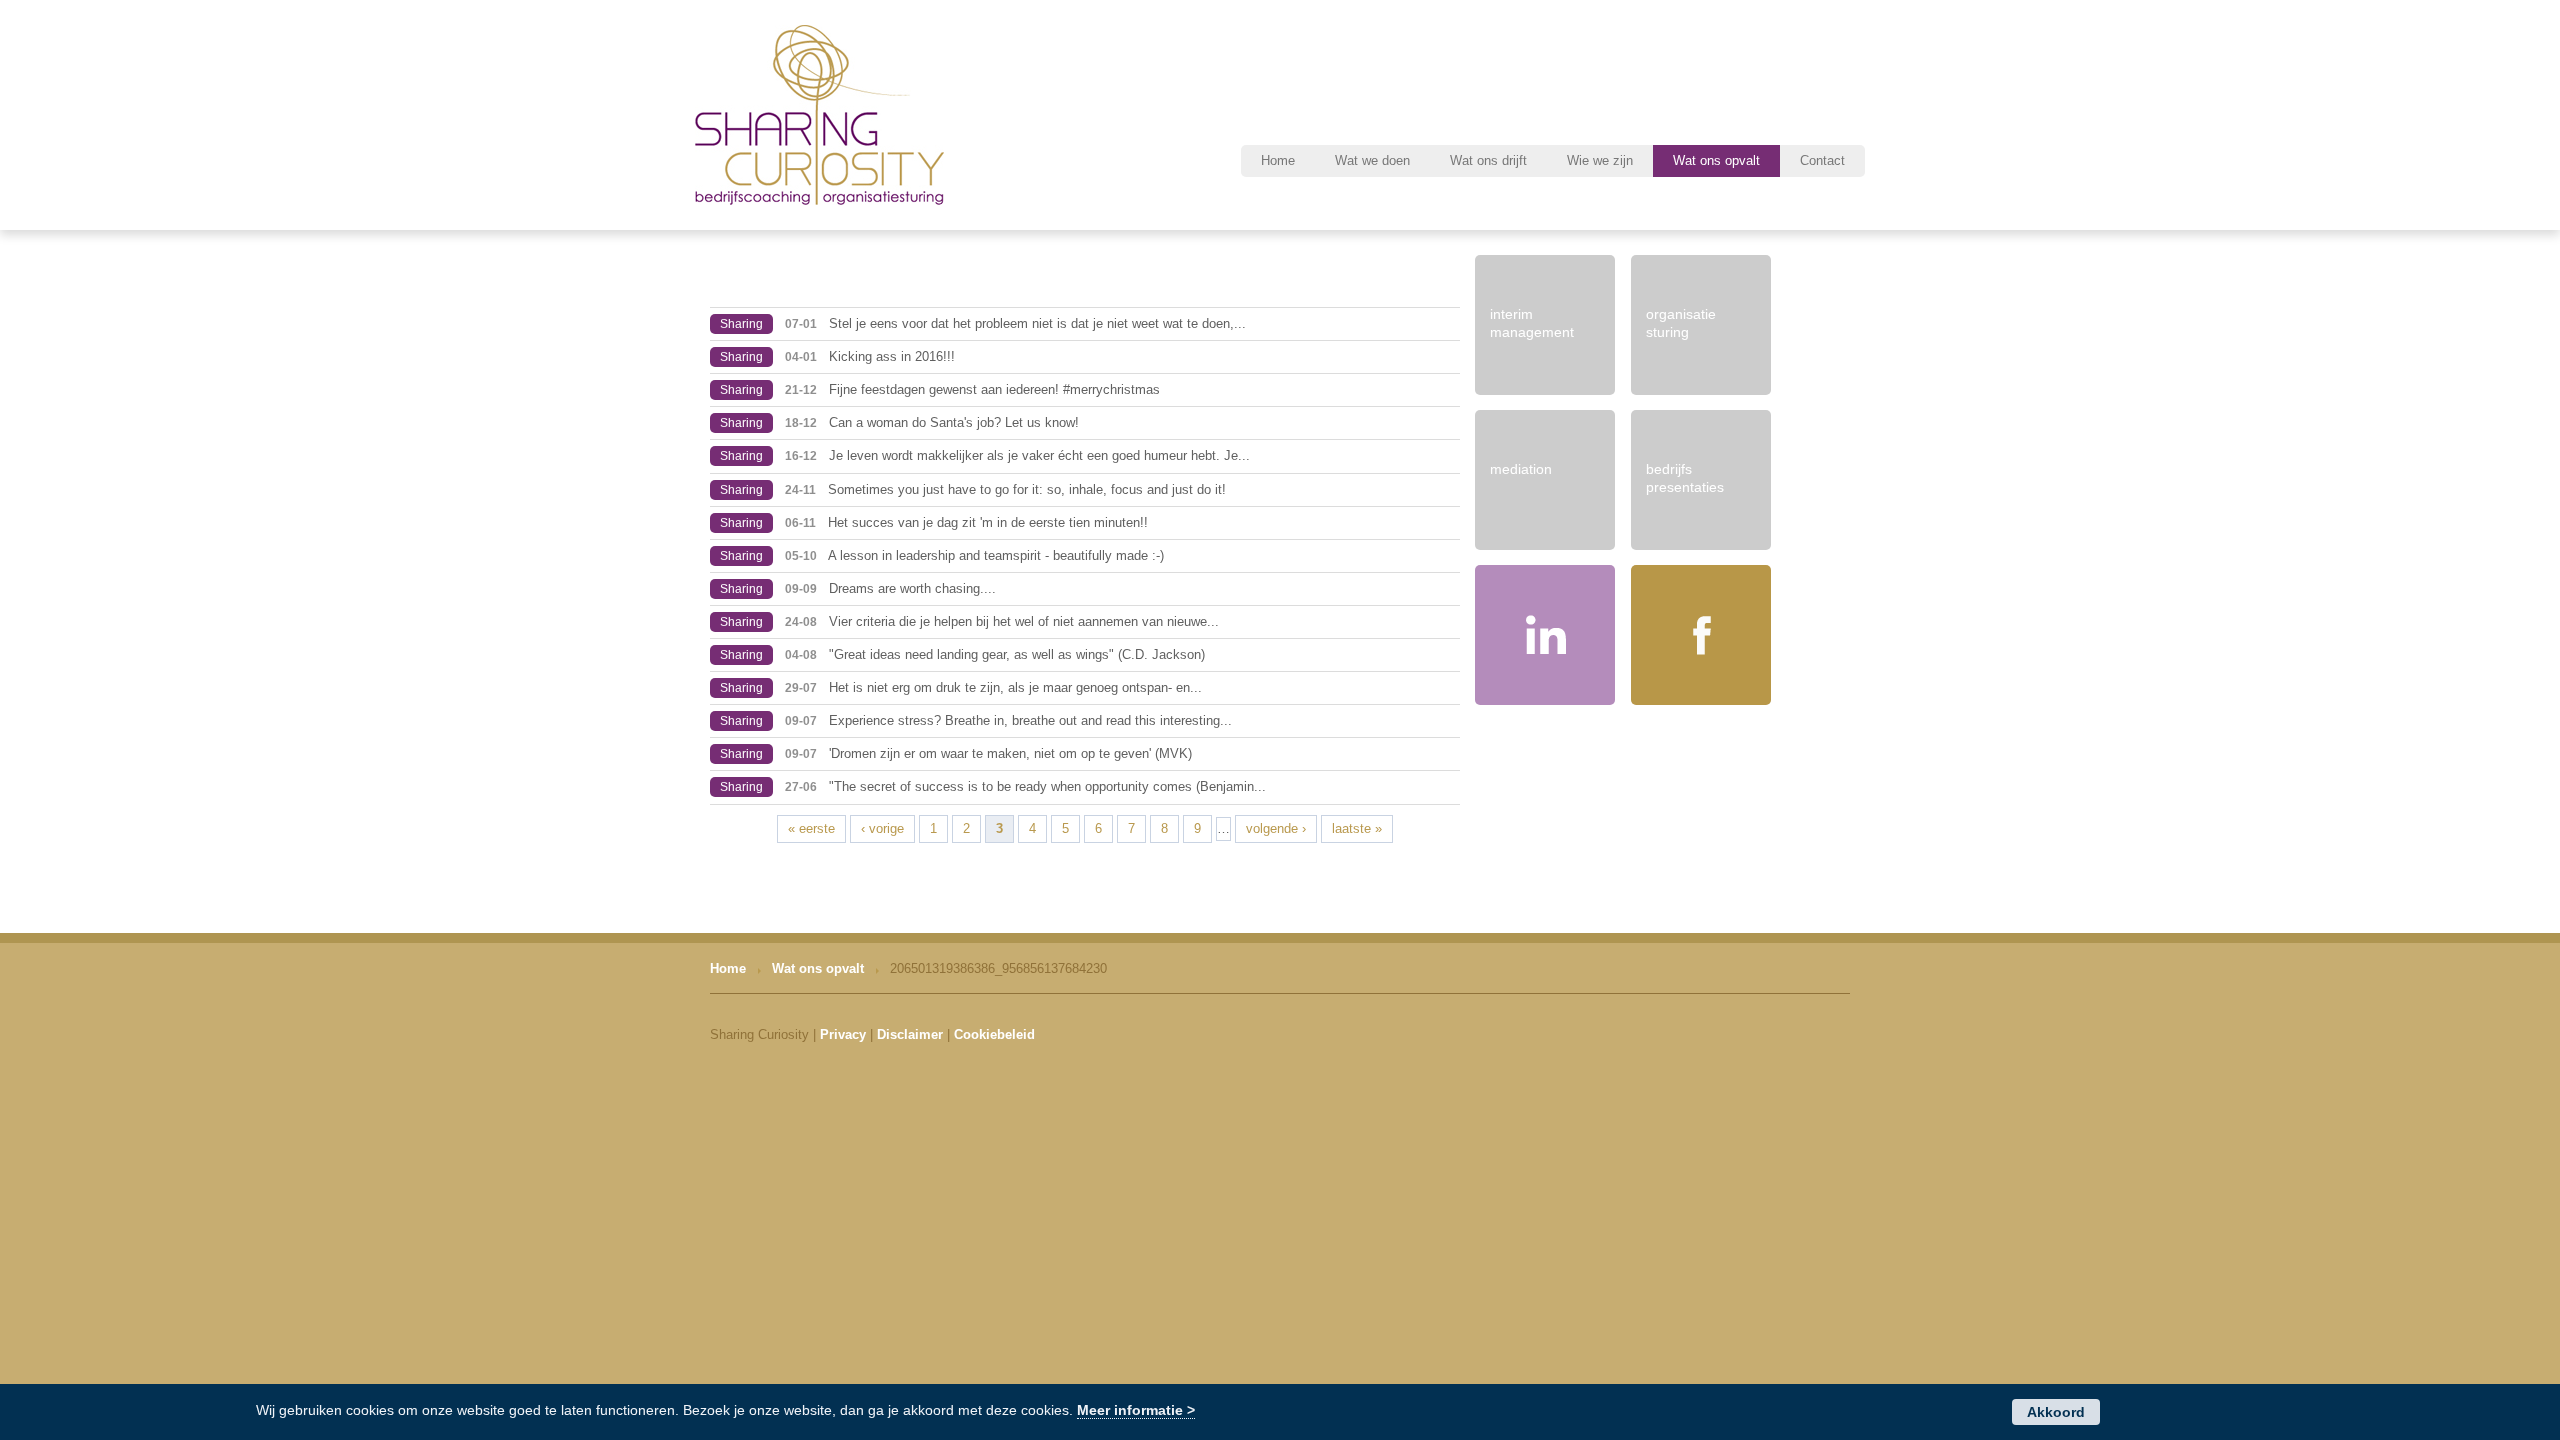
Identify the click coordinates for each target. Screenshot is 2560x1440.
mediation (1521, 469)
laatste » (1357, 828)
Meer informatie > (1136, 1410)
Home (728, 968)
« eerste (811, 828)
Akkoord (2056, 1412)
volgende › (1276, 828)
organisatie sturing (1681, 323)
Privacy (843, 1034)
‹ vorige (882, 828)
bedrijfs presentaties (1685, 478)
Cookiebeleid (994, 1034)
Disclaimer (910, 1034)
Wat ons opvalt (818, 968)
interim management (1532, 323)
